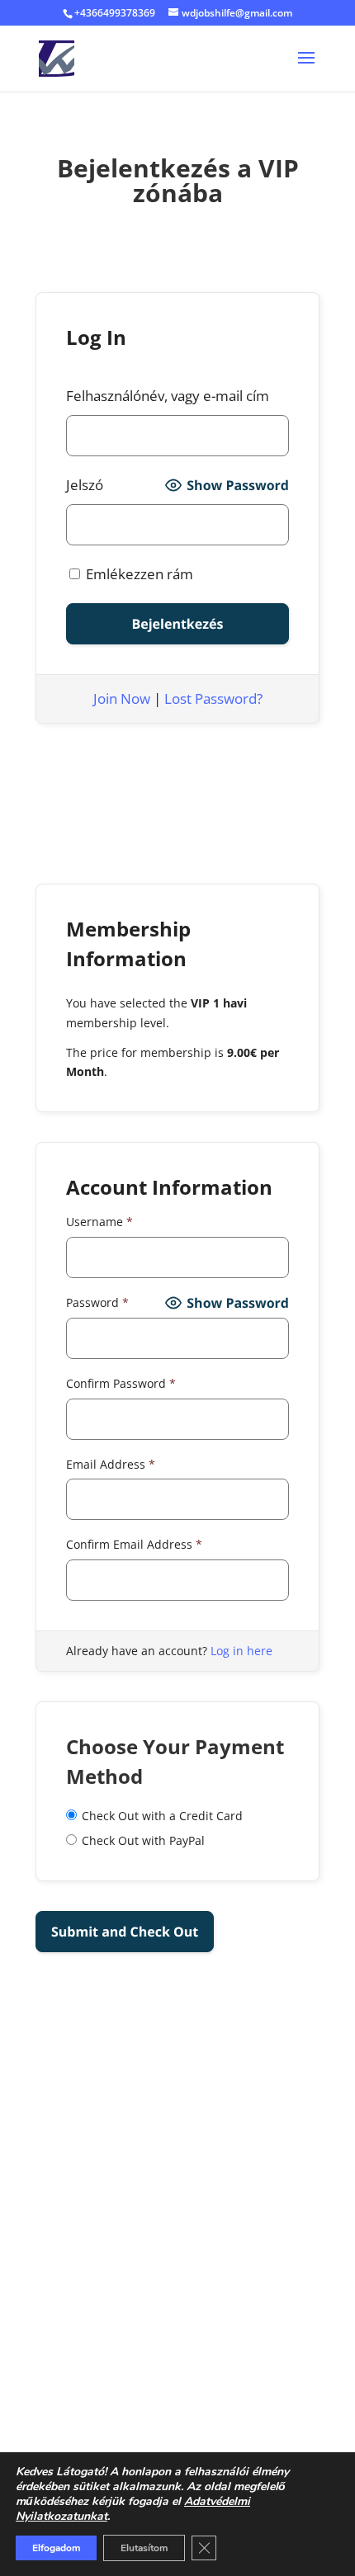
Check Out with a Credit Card (162, 1816)
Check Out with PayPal (143, 1840)
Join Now (122, 698)
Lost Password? (213, 698)
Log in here (241, 1651)
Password (97, 1302)
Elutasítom (144, 2548)
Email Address (111, 1464)
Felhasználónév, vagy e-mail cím (168, 396)
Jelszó (85, 485)
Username (99, 1222)
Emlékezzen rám (138, 574)
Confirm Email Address (134, 1544)
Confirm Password (121, 1383)
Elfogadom (56, 2548)
